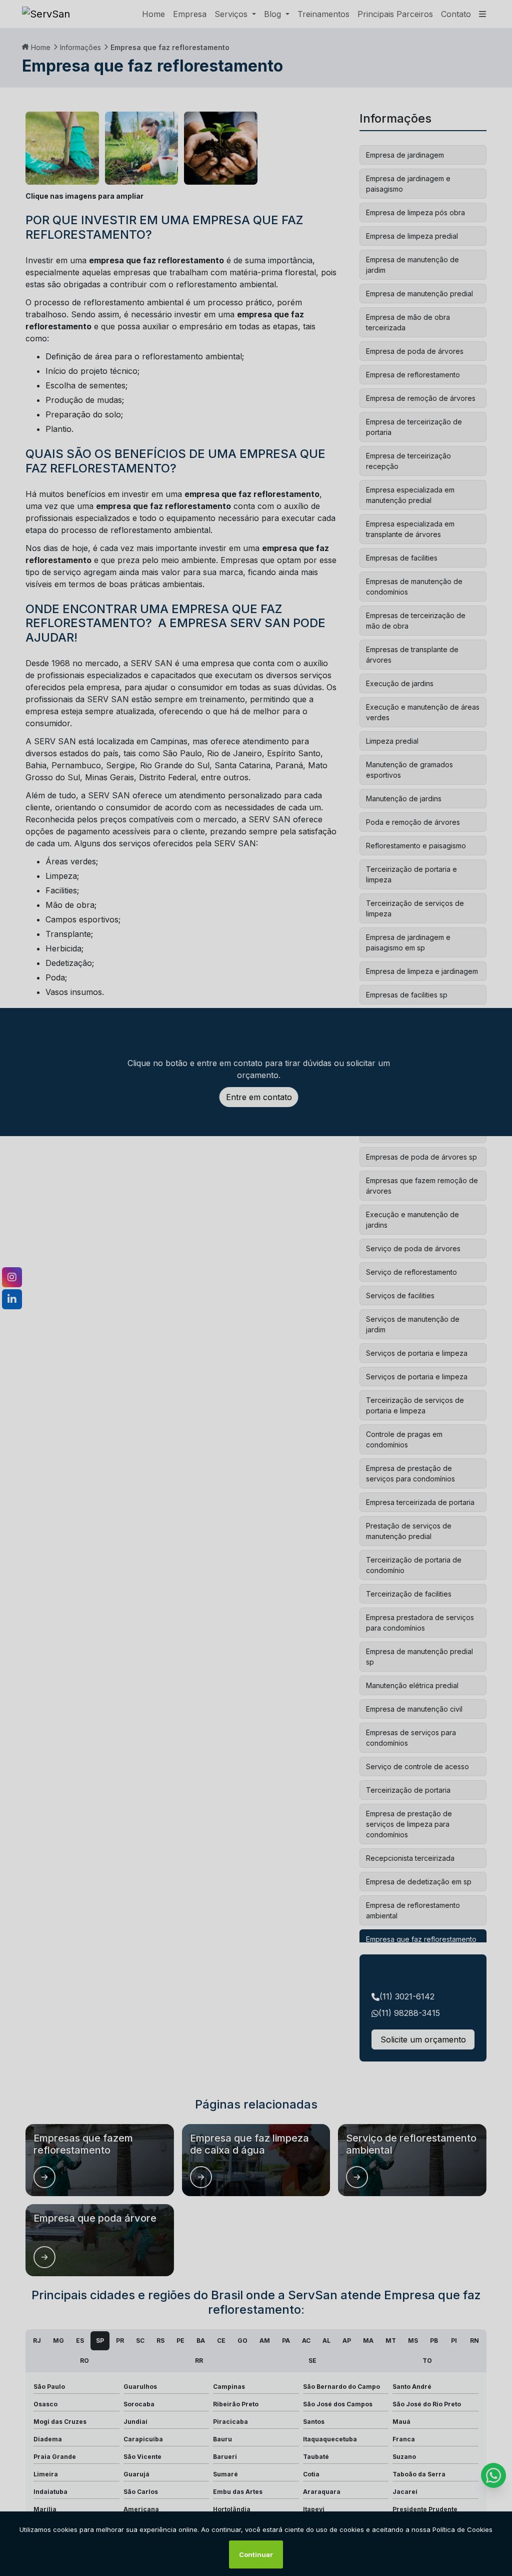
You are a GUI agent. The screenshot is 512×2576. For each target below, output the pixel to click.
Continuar (256, 2554)
